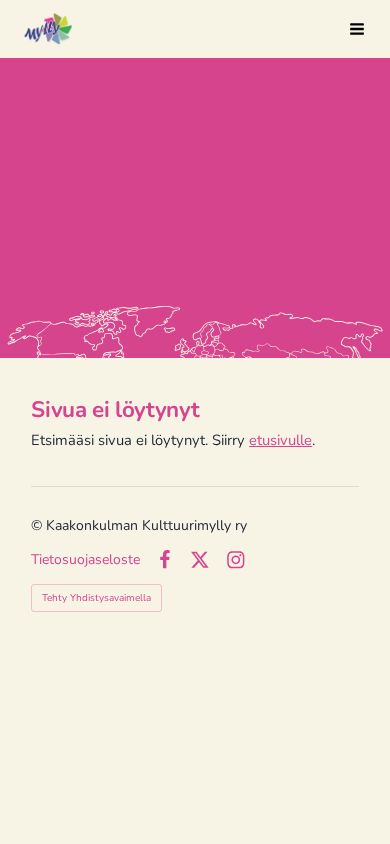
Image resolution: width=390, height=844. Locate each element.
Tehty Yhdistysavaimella (96, 598)
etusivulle (280, 440)
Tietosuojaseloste (85, 560)
